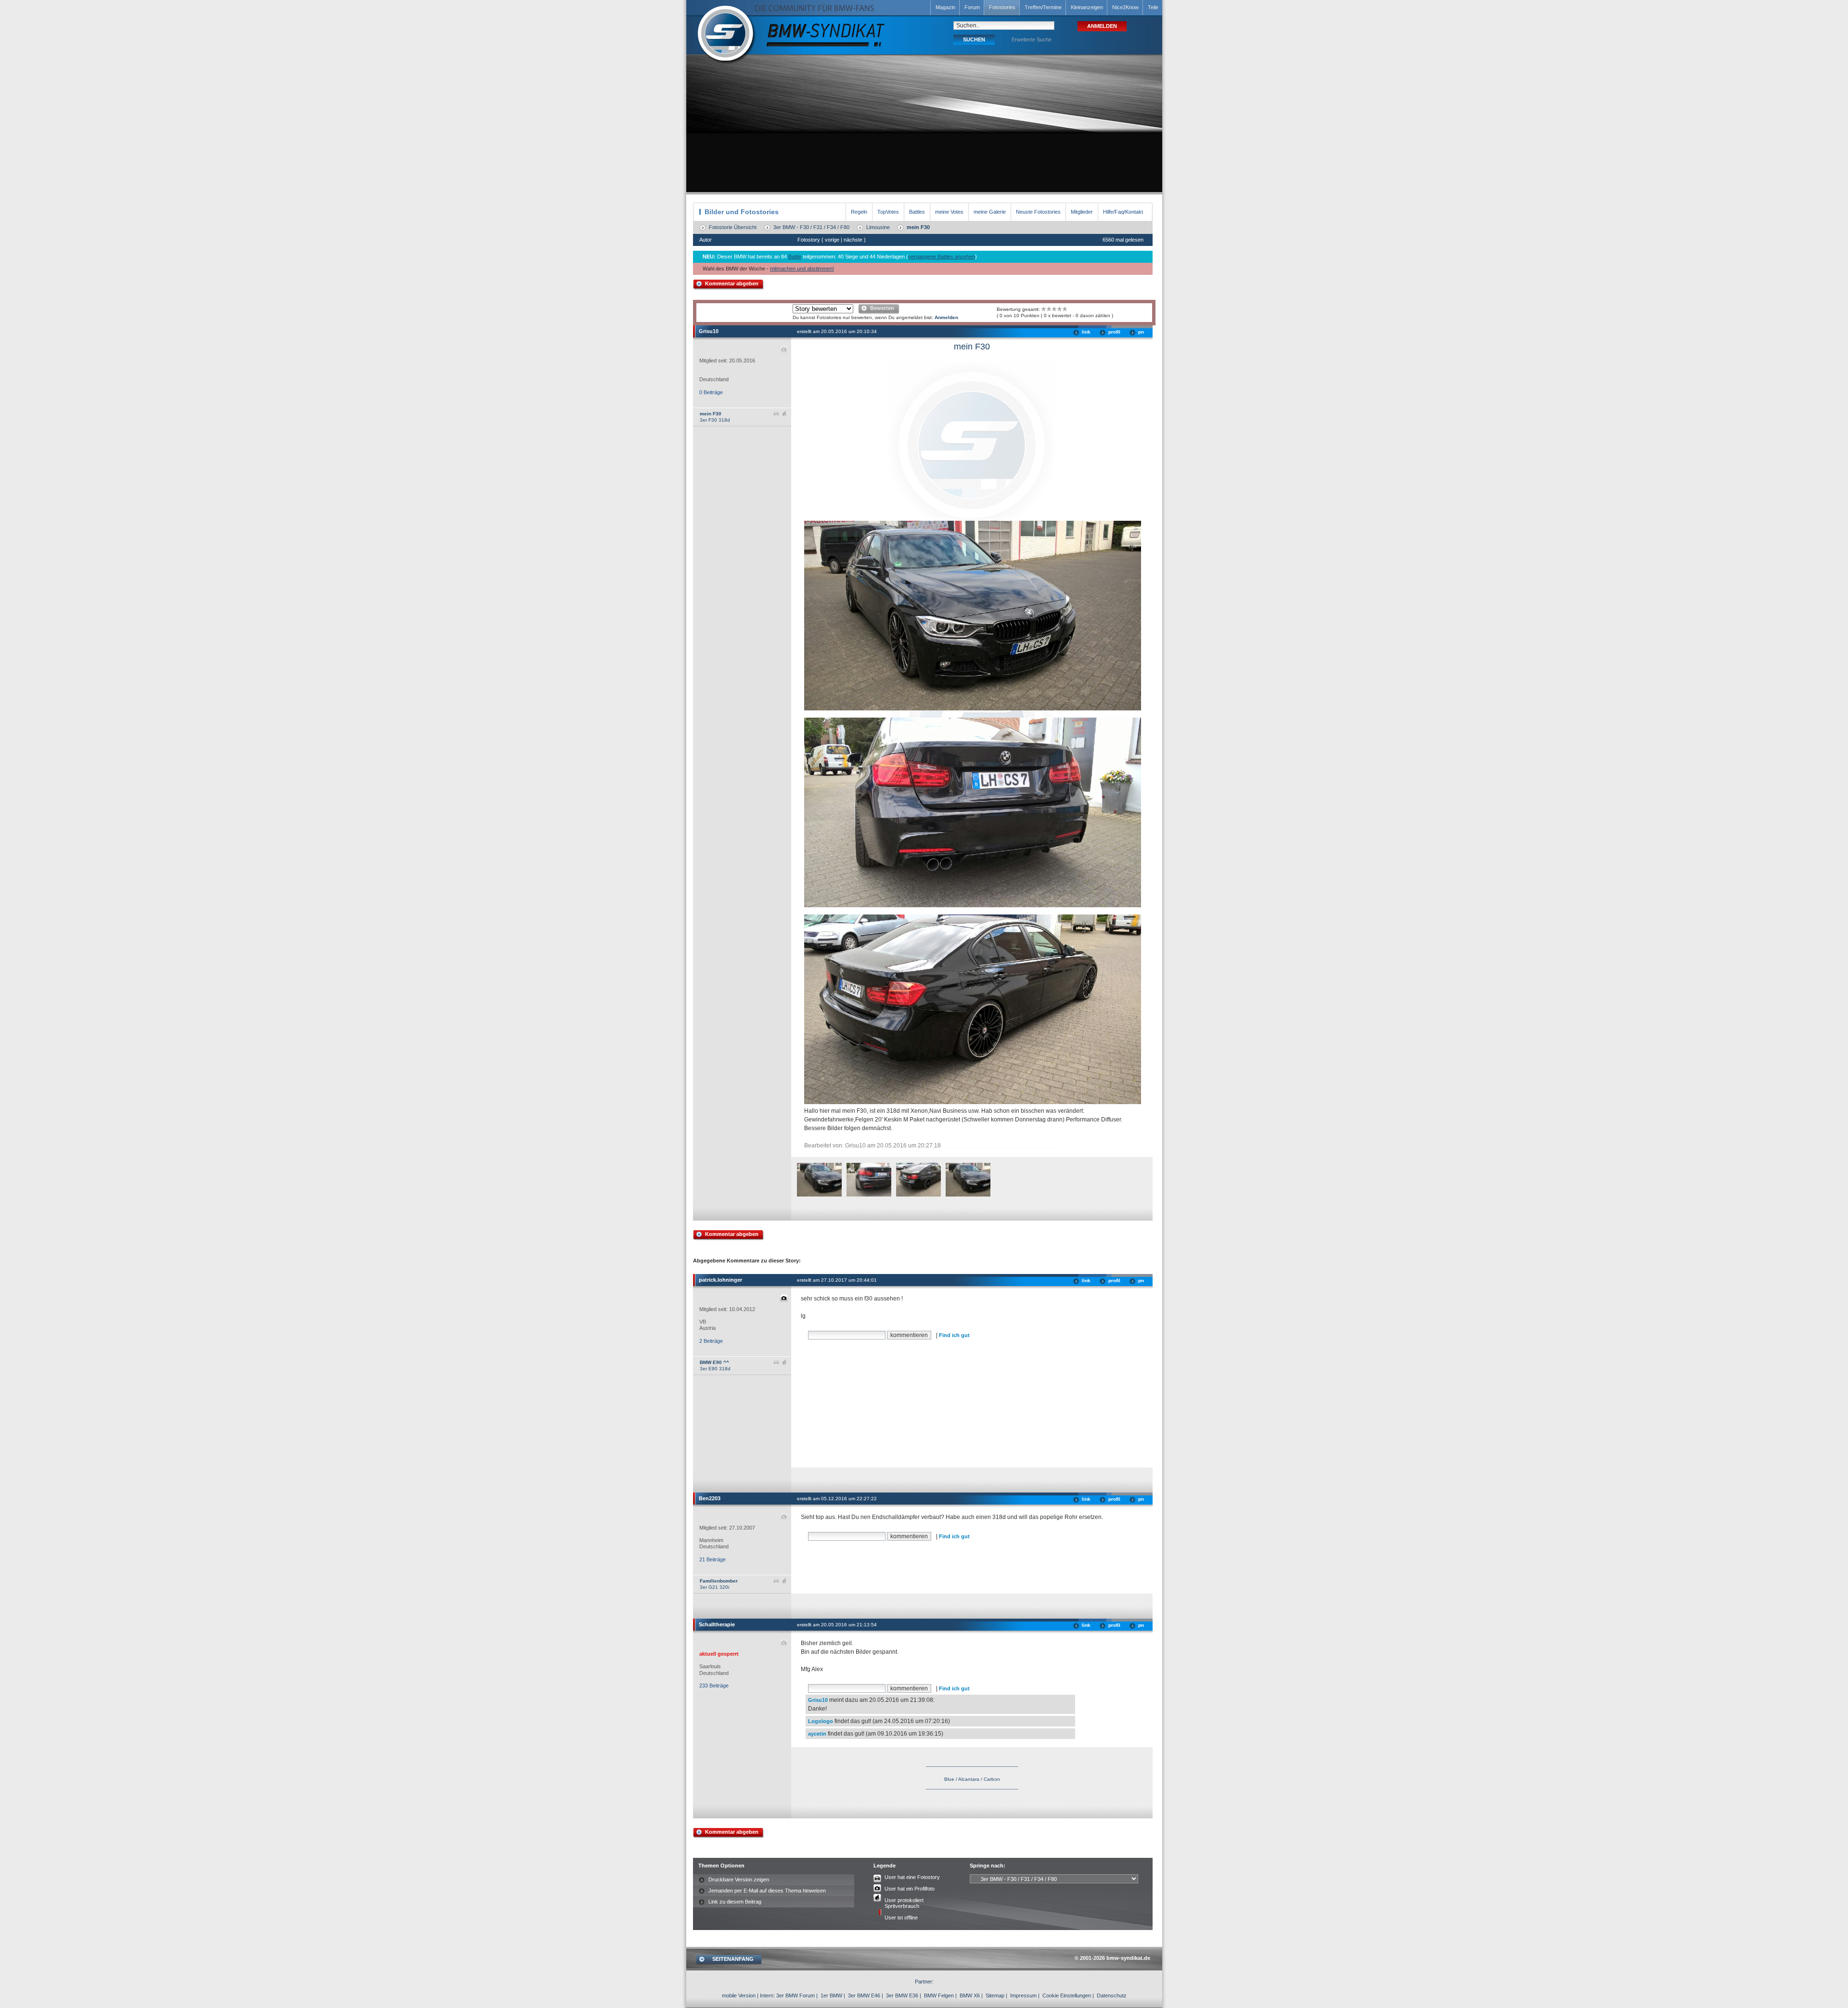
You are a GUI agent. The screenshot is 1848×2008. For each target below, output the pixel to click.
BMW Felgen (939, 1995)
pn (1141, 332)
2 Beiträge (711, 1341)
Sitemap (995, 1995)
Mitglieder (1082, 212)
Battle (795, 257)
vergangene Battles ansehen (942, 257)
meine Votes (949, 212)
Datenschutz (1112, 1995)
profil (1114, 332)
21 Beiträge (712, 1559)
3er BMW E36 (902, 1995)
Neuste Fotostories (1038, 212)
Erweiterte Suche (1032, 39)
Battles (917, 212)
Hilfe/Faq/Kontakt (1123, 212)
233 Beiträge (714, 1686)
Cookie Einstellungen (1067, 1995)
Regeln (859, 212)
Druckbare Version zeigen (739, 1879)
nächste (853, 240)
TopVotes (888, 212)
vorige (832, 240)
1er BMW (831, 1995)
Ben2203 (710, 1498)
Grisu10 (709, 331)
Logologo (821, 1721)
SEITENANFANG (733, 1959)
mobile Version (739, 1995)
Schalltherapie (717, 1624)
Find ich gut (954, 1335)
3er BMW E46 (864, 1995)
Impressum (1023, 1995)
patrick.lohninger (720, 1280)
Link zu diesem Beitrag (735, 1902)
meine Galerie (990, 212)
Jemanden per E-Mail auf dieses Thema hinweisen (767, 1891)
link (1086, 332)
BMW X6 (970, 1995)
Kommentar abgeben (732, 283)
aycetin (817, 1734)
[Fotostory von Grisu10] (827, 1195)
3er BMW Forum (796, 1995)
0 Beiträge (711, 392)
